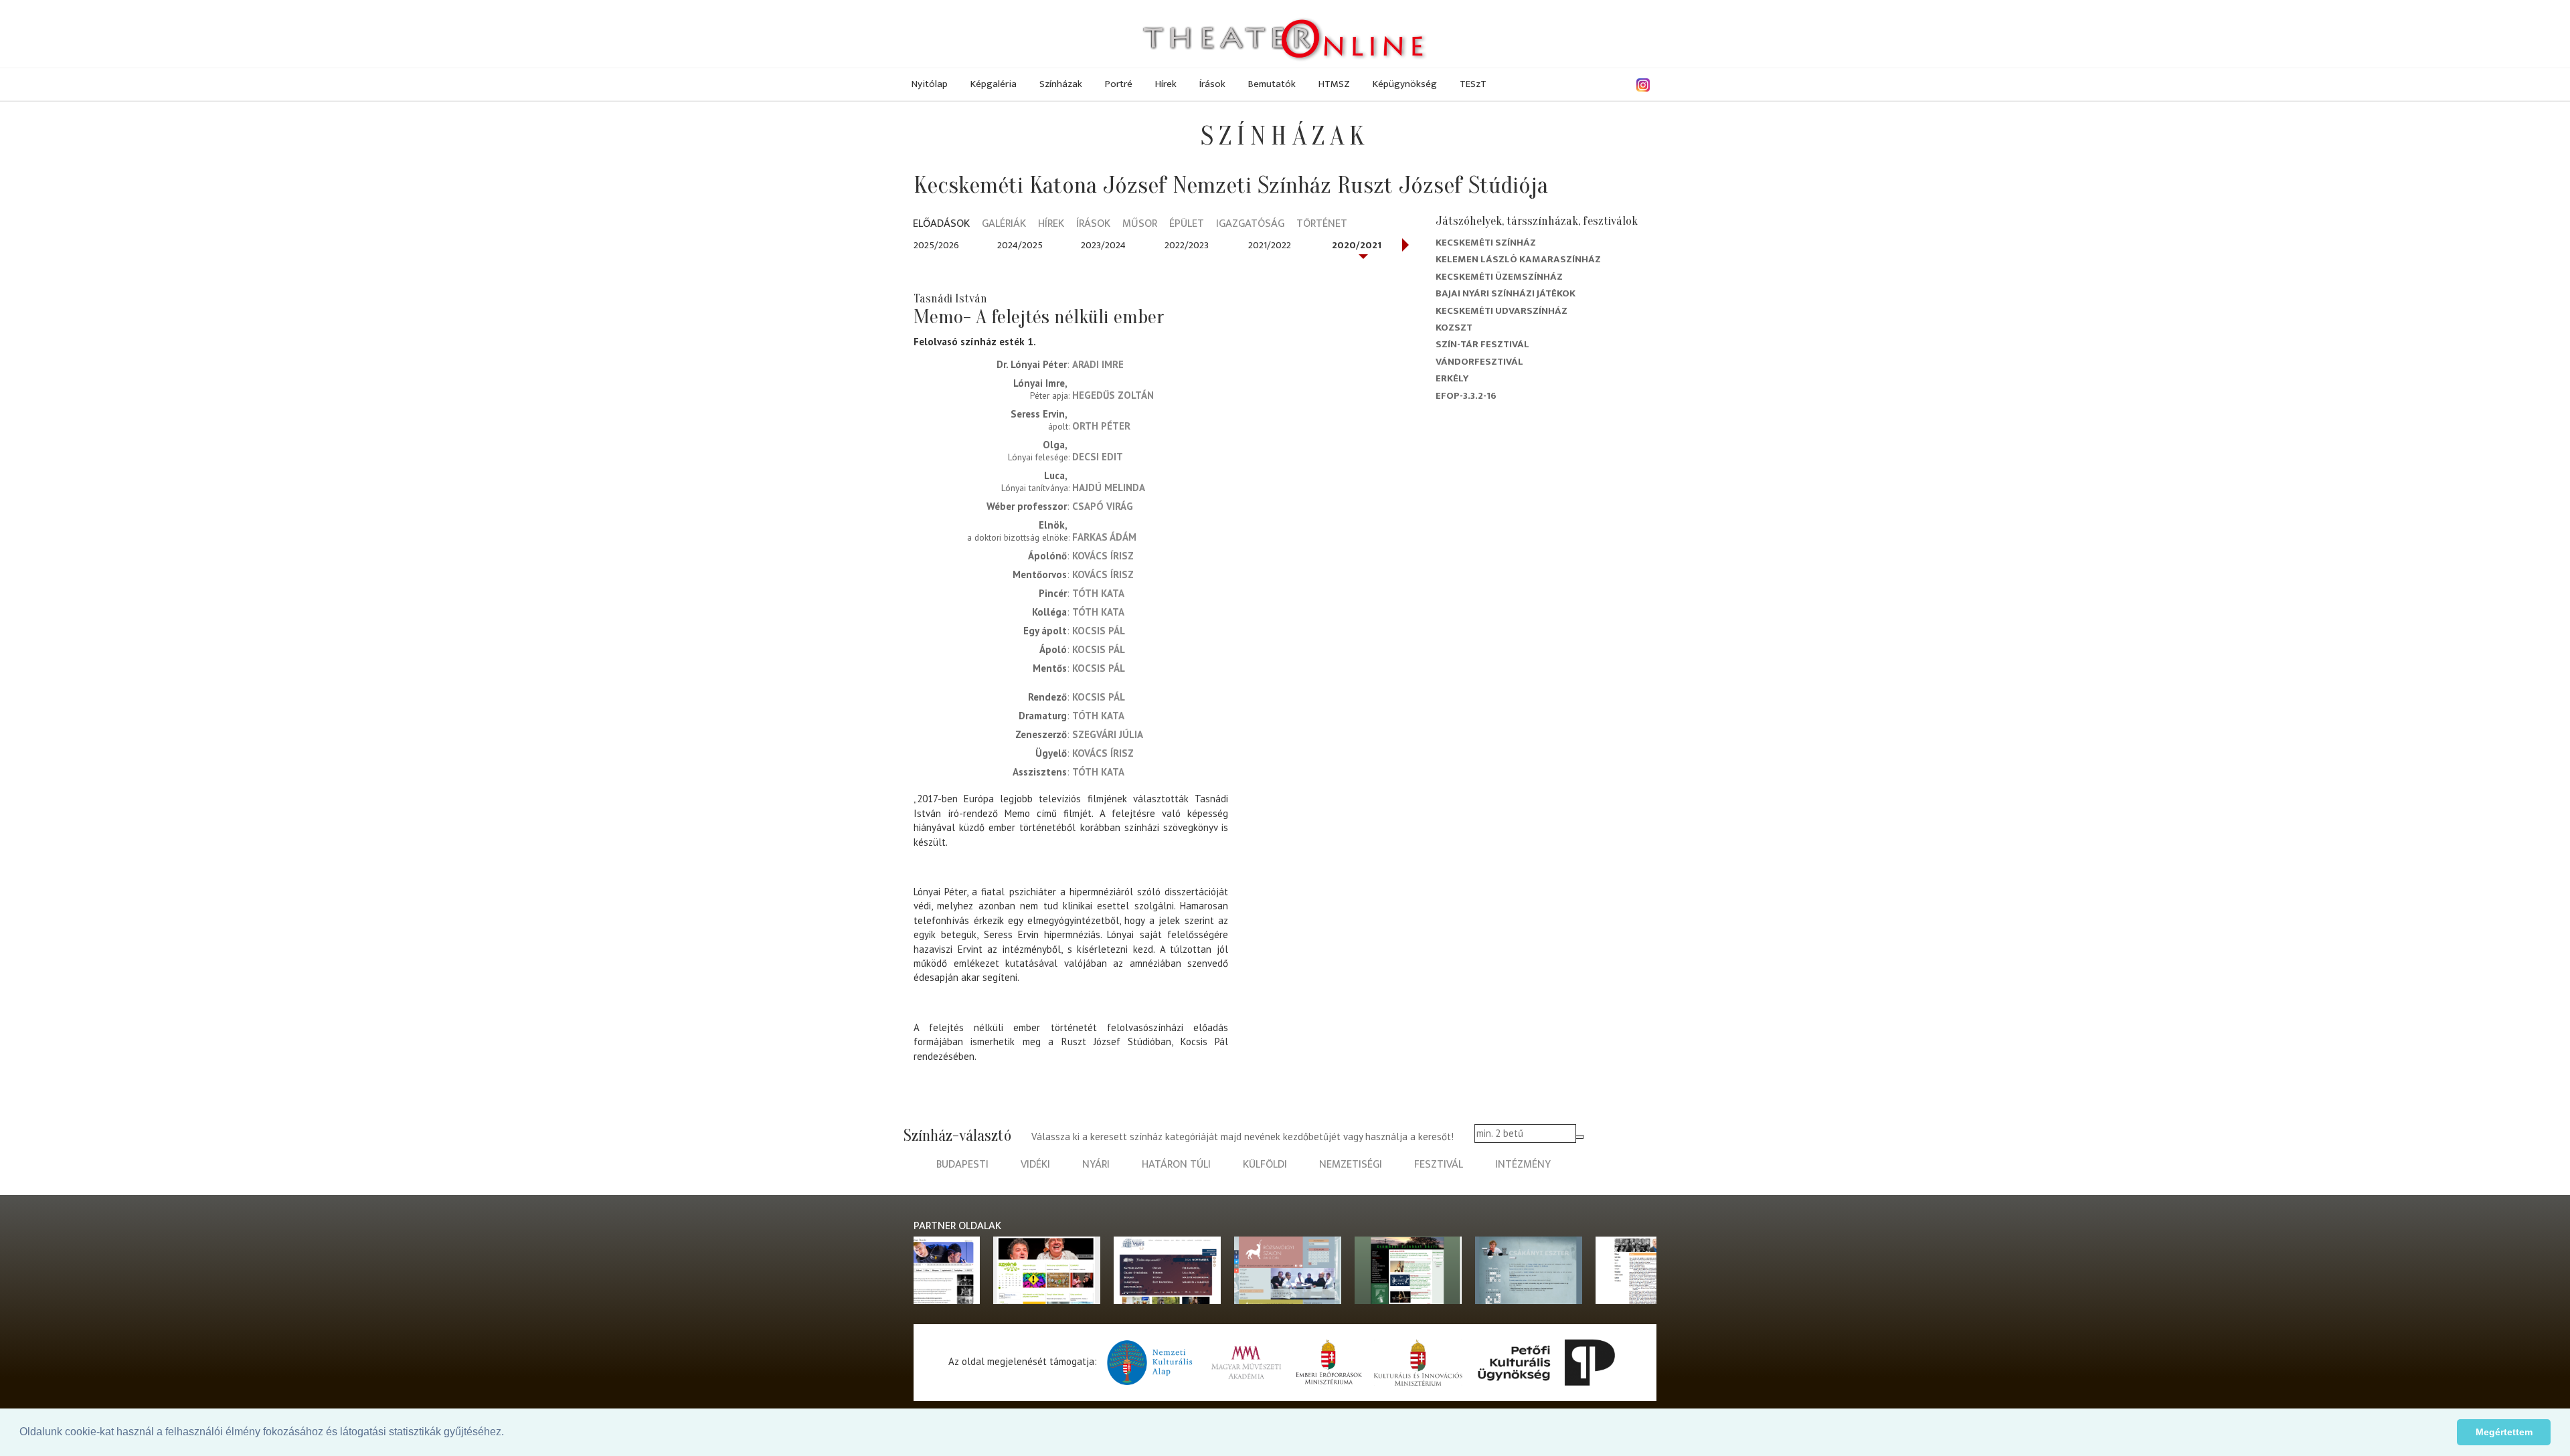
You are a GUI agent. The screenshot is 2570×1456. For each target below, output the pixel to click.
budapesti (962, 1165)
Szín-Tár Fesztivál (1482, 344)
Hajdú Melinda (1109, 487)
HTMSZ (1334, 84)
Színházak (1061, 84)
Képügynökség (1405, 84)
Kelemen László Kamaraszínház (1518, 259)
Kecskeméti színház (1486, 243)
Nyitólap (930, 84)
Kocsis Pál (1099, 631)
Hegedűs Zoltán (1113, 395)
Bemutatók (1272, 84)
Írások (1212, 84)
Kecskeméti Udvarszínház (1502, 311)
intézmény (1523, 1165)
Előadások (941, 224)
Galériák (1004, 224)
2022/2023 (1187, 245)
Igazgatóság (1250, 224)
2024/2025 (1020, 245)
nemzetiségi (1351, 1165)
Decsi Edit (1098, 457)
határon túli (1176, 1165)
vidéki (1035, 1165)
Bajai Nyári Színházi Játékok (1506, 293)
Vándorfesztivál (1479, 362)
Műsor (1140, 224)
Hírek (1166, 84)
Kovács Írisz (1103, 556)
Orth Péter (1101, 426)
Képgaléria (994, 84)
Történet (1322, 224)
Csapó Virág (1103, 506)
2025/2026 (936, 245)
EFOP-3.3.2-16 (1466, 396)
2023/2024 (1103, 245)
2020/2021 (1357, 245)
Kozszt (1454, 328)
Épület (1187, 224)
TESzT (1473, 84)
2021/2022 (1270, 245)
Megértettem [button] (2504, 1432)
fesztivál (1439, 1165)
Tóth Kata (1098, 593)
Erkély (1452, 378)
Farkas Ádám (1104, 537)
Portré (1119, 84)
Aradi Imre (1098, 364)
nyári (1096, 1165)
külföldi (1265, 1165)
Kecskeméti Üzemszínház (1499, 277)
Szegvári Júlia (1108, 734)
